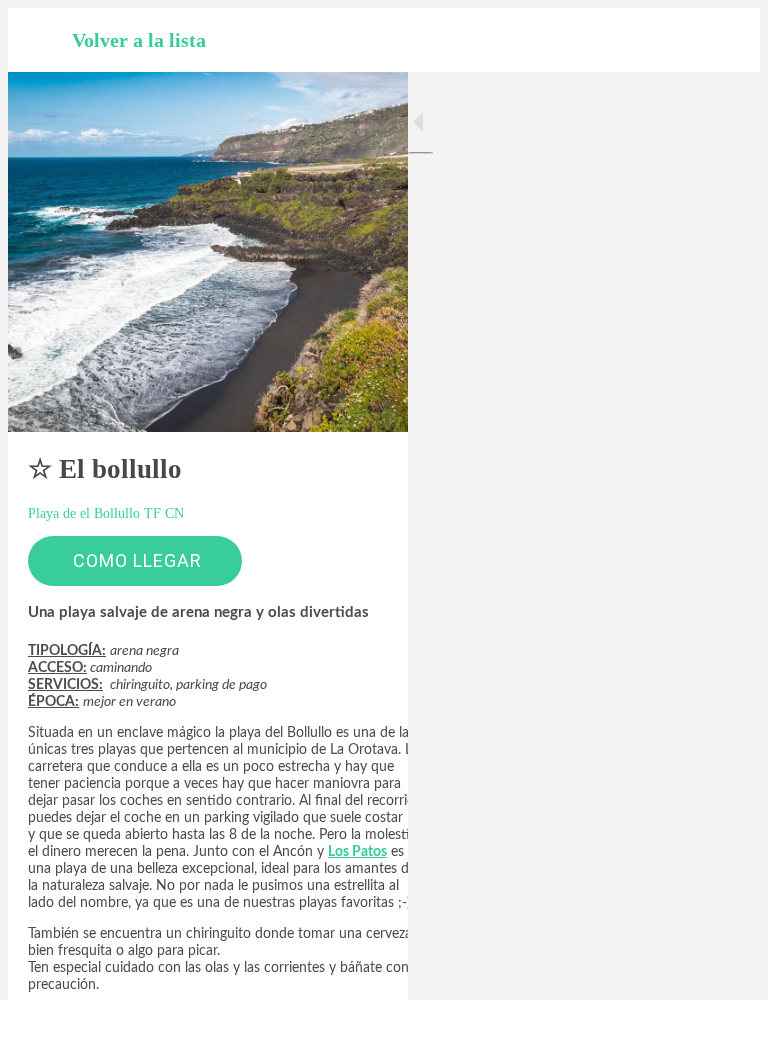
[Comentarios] (728, 1028)
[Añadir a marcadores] (680, 1028)
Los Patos (357, 852)
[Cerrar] (40, 40)
